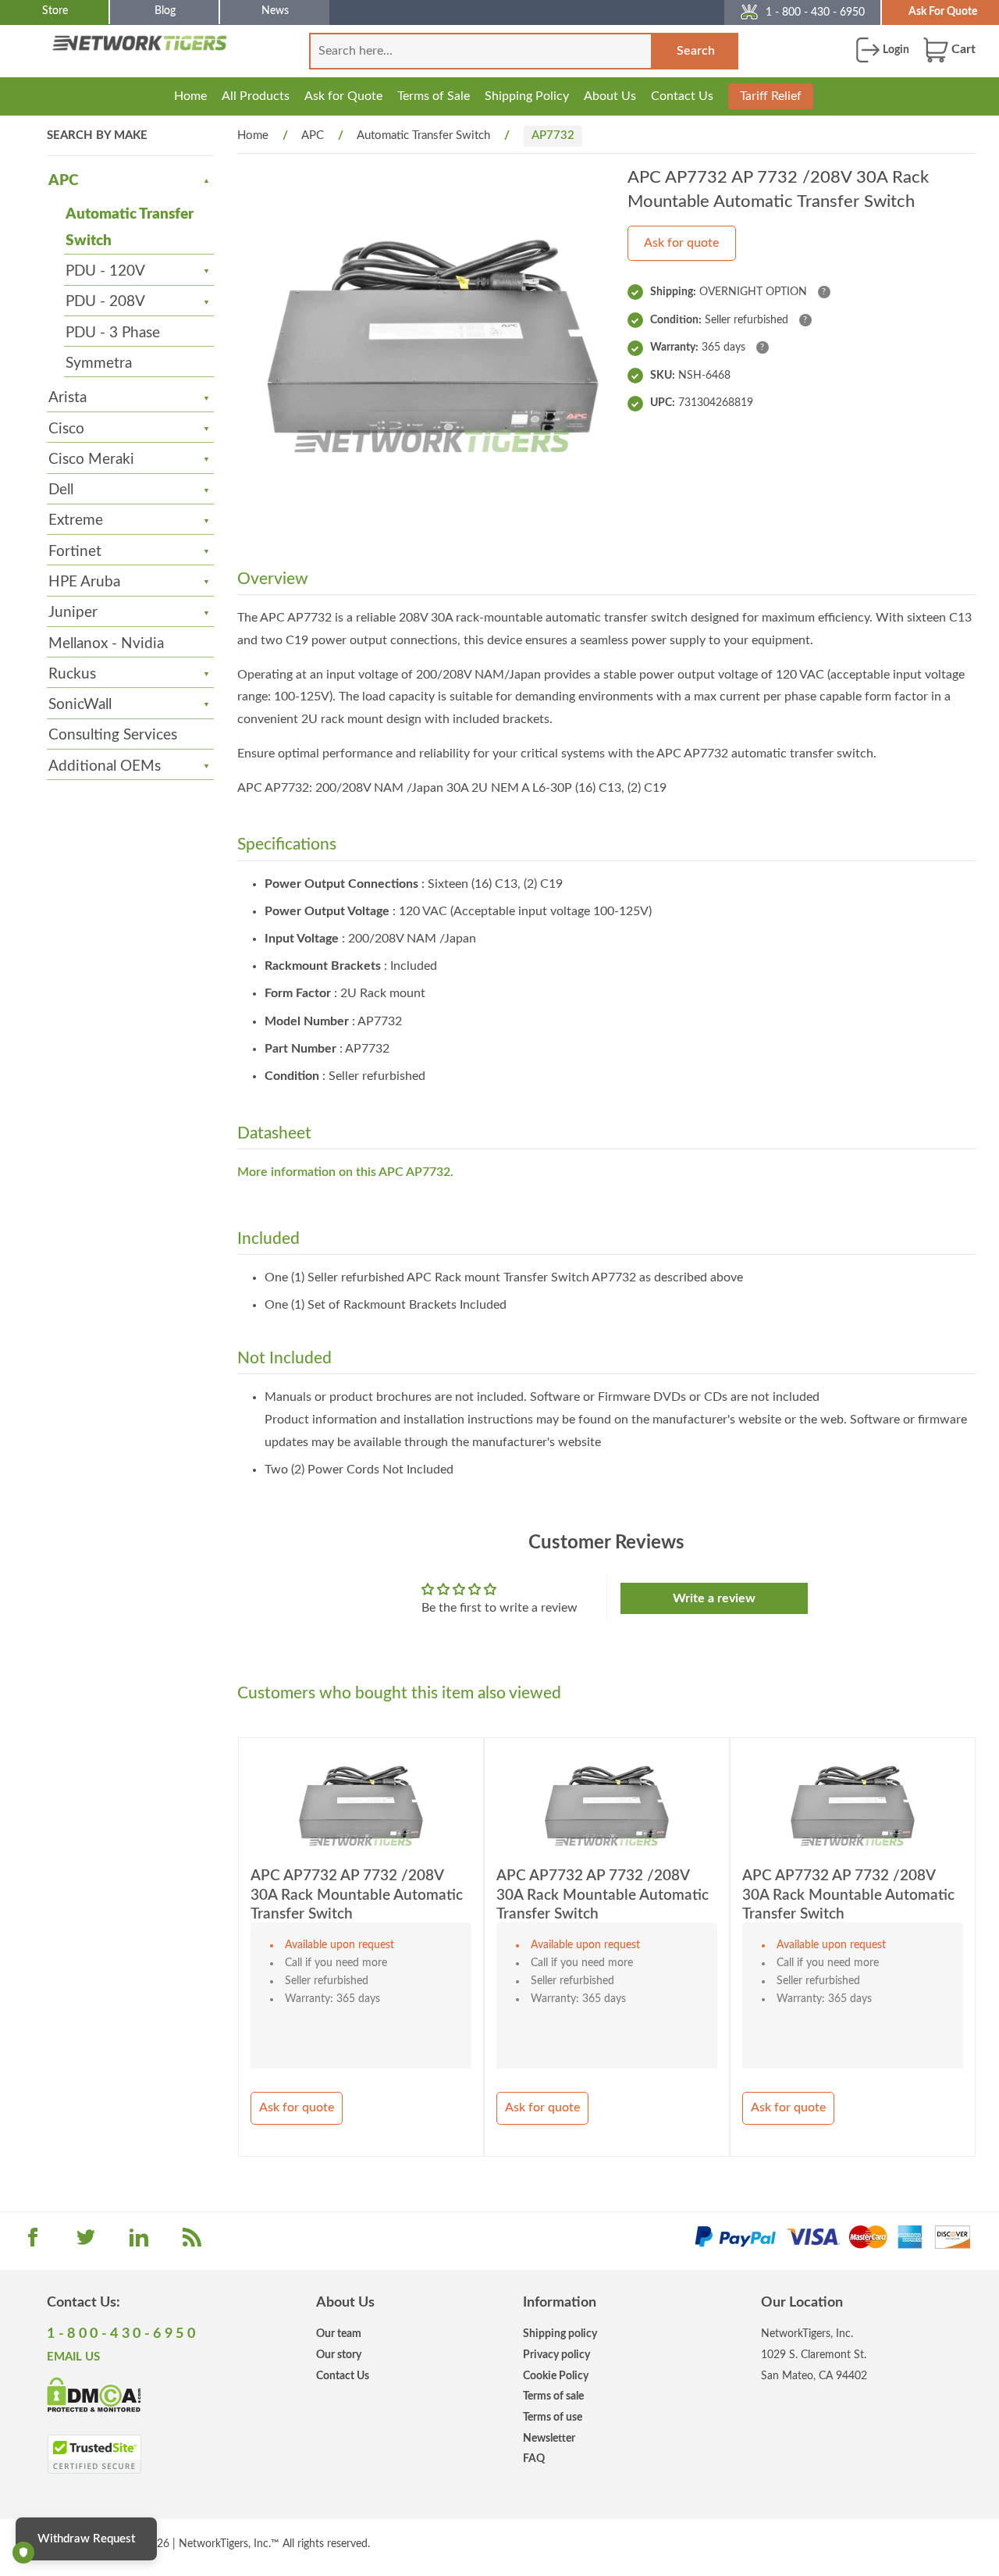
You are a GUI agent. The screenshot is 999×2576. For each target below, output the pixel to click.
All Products (256, 96)
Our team (339, 2334)
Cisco (66, 429)
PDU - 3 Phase (113, 333)
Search (696, 51)
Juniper (73, 613)
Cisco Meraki (91, 460)
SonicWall (80, 705)
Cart (962, 49)
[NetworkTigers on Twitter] (86, 2243)
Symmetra (99, 363)
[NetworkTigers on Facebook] (33, 2243)
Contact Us (682, 96)
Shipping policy (560, 2334)
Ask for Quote (343, 96)
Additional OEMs (105, 766)
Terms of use (553, 2417)
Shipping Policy (527, 96)
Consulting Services (113, 735)
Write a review (714, 1598)
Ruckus (72, 674)
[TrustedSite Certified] (94, 2454)
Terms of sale (553, 2396)
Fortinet (75, 552)
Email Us (73, 2357)
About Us (610, 96)
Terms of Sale (434, 96)
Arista (68, 398)
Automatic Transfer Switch (130, 228)
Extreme (76, 520)
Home (190, 96)
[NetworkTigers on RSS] (192, 2243)
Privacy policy (556, 2355)
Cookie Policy (556, 2376)
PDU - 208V (105, 302)
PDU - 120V (105, 271)
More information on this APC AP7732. (345, 1172)
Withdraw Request (86, 2539)
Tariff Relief (771, 96)
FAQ (534, 2458)
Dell (61, 490)
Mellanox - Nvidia (106, 644)
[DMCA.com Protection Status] (94, 2394)
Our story (339, 2355)
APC (63, 181)
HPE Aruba (84, 582)
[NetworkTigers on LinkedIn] (139, 2243)
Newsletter (549, 2438)
